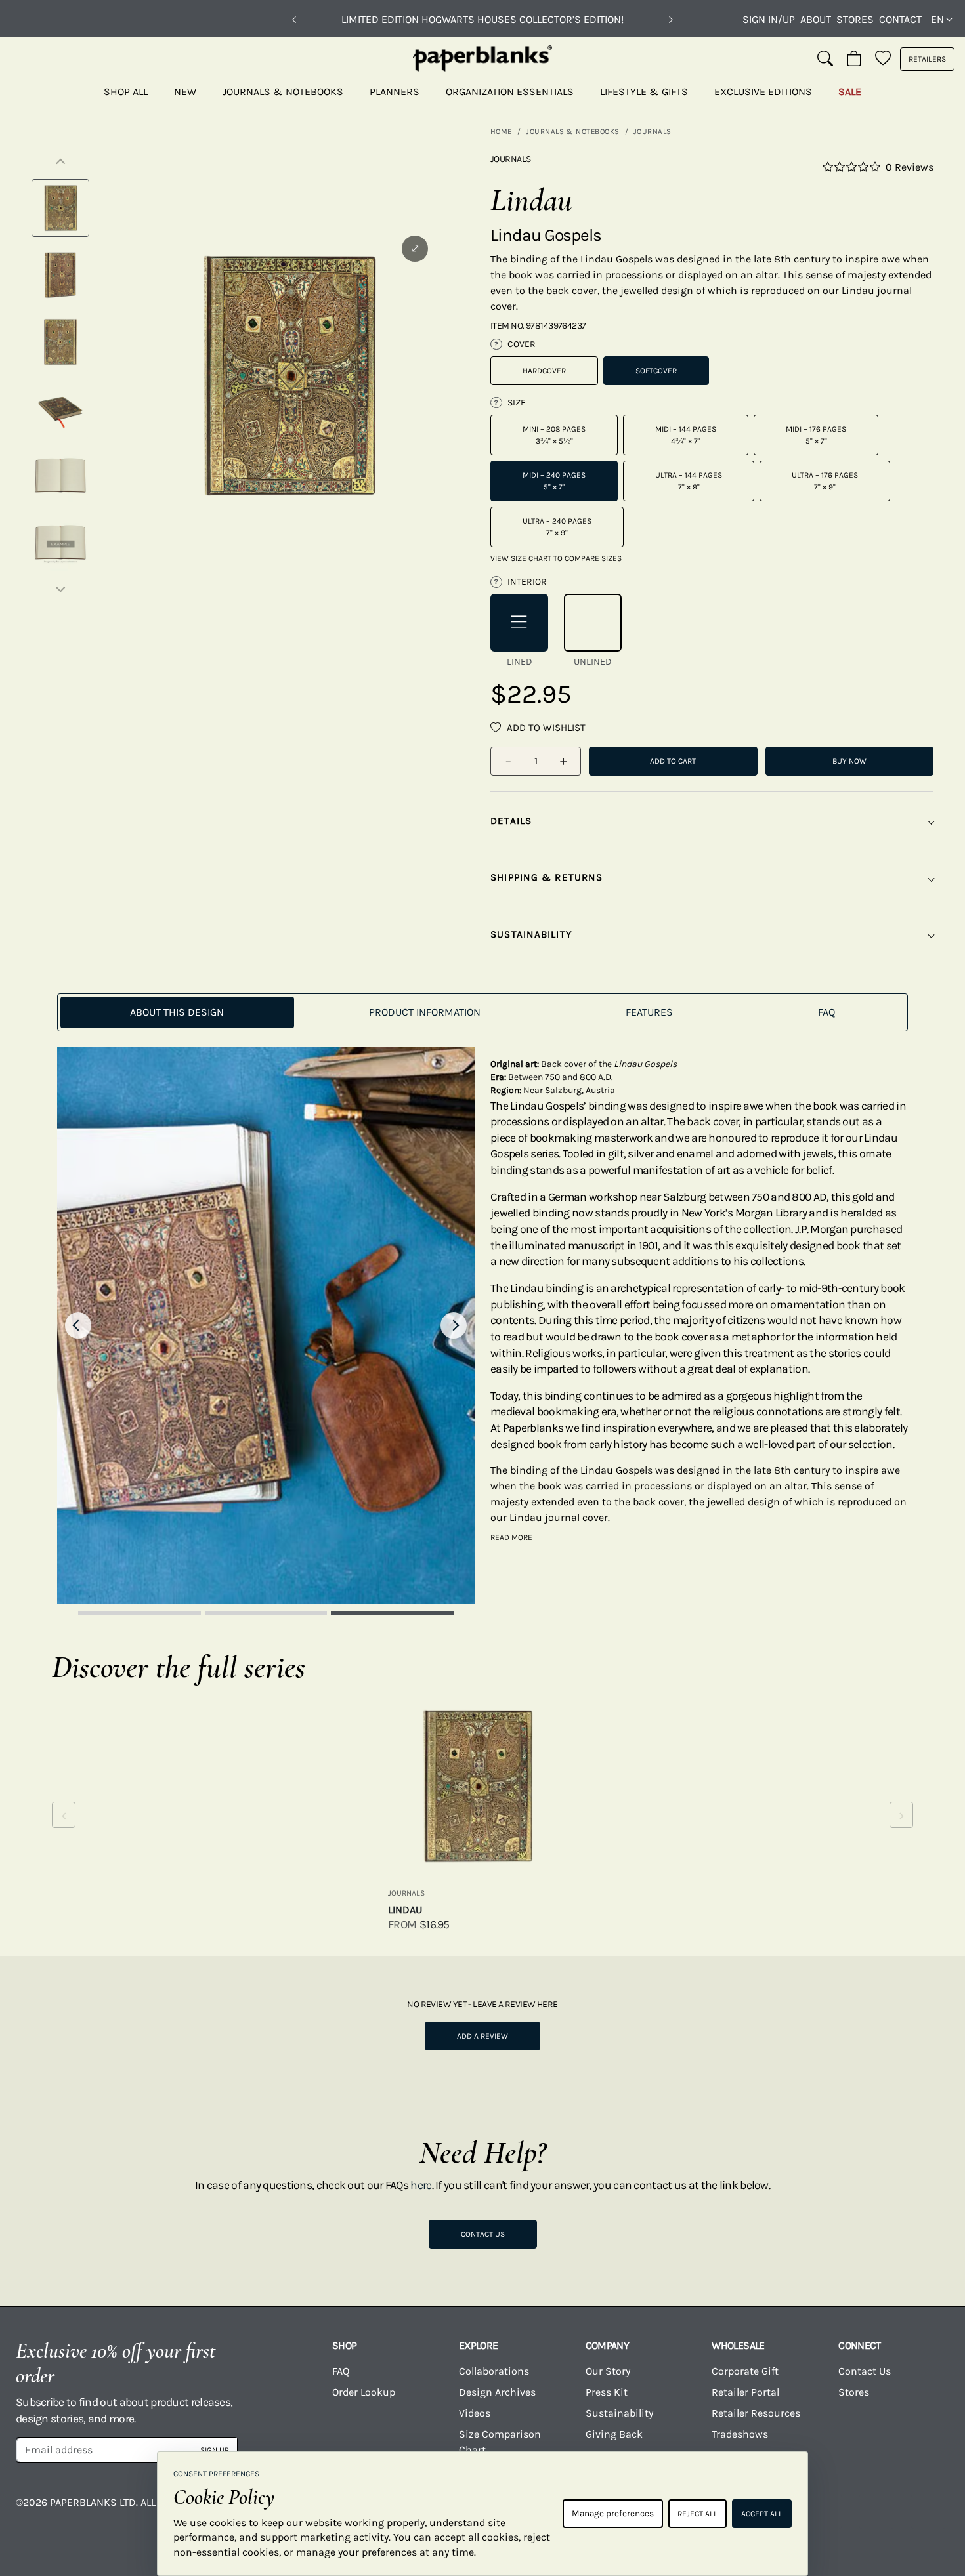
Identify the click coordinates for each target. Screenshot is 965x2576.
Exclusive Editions (763, 92)
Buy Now (849, 761)
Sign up (215, 2450)
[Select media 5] (60, 476)
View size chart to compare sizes (556, 558)
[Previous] (294, 20)
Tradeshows (740, 2434)
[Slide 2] (266, 1613)
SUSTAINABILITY (531, 934)
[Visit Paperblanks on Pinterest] (928, 2512)
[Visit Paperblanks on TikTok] (825, 2512)
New (185, 92)
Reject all (697, 2514)
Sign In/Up (769, 19)
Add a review (482, 2036)
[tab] (177, 1012)
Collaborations (494, 2371)
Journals (653, 131)
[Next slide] (454, 1325)
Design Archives (497, 2392)
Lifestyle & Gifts (644, 92)
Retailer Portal (745, 2392)
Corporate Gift (745, 2371)
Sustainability (619, 2413)
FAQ (341, 2371)
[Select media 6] (60, 543)
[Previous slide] (78, 1325)
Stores (855, 19)
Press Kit (607, 2392)
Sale (850, 92)
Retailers (927, 59)
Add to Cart (673, 761)
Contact (900, 19)
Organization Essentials (510, 92)
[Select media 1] (60, 208)
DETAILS (511, 821)
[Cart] (854, 59)
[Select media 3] (60, 342)
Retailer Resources (756, 2413)
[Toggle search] (825, 59)
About (816, 19)
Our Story (608, 2371)
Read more (511, 1537)
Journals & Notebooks (283, 92)
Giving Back (614, 2434)
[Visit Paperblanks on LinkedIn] (876, 2512)
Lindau (405, 1910)
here (421, 2185)
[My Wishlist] (883, 59)
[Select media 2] (60, 275)
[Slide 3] (392, 1613)
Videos (475, 2413)
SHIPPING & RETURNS (547, 877)
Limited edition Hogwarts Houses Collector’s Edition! (482, 19)
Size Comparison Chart (500, 2442)
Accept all (762, 2514)
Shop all (126, 92)
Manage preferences (613, 2513)
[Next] (671, 20)
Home (501, 131)
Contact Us (483, 2234)
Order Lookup (364, 2392)
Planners (395, 92)
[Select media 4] (60, 409)
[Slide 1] (139, 1613)
